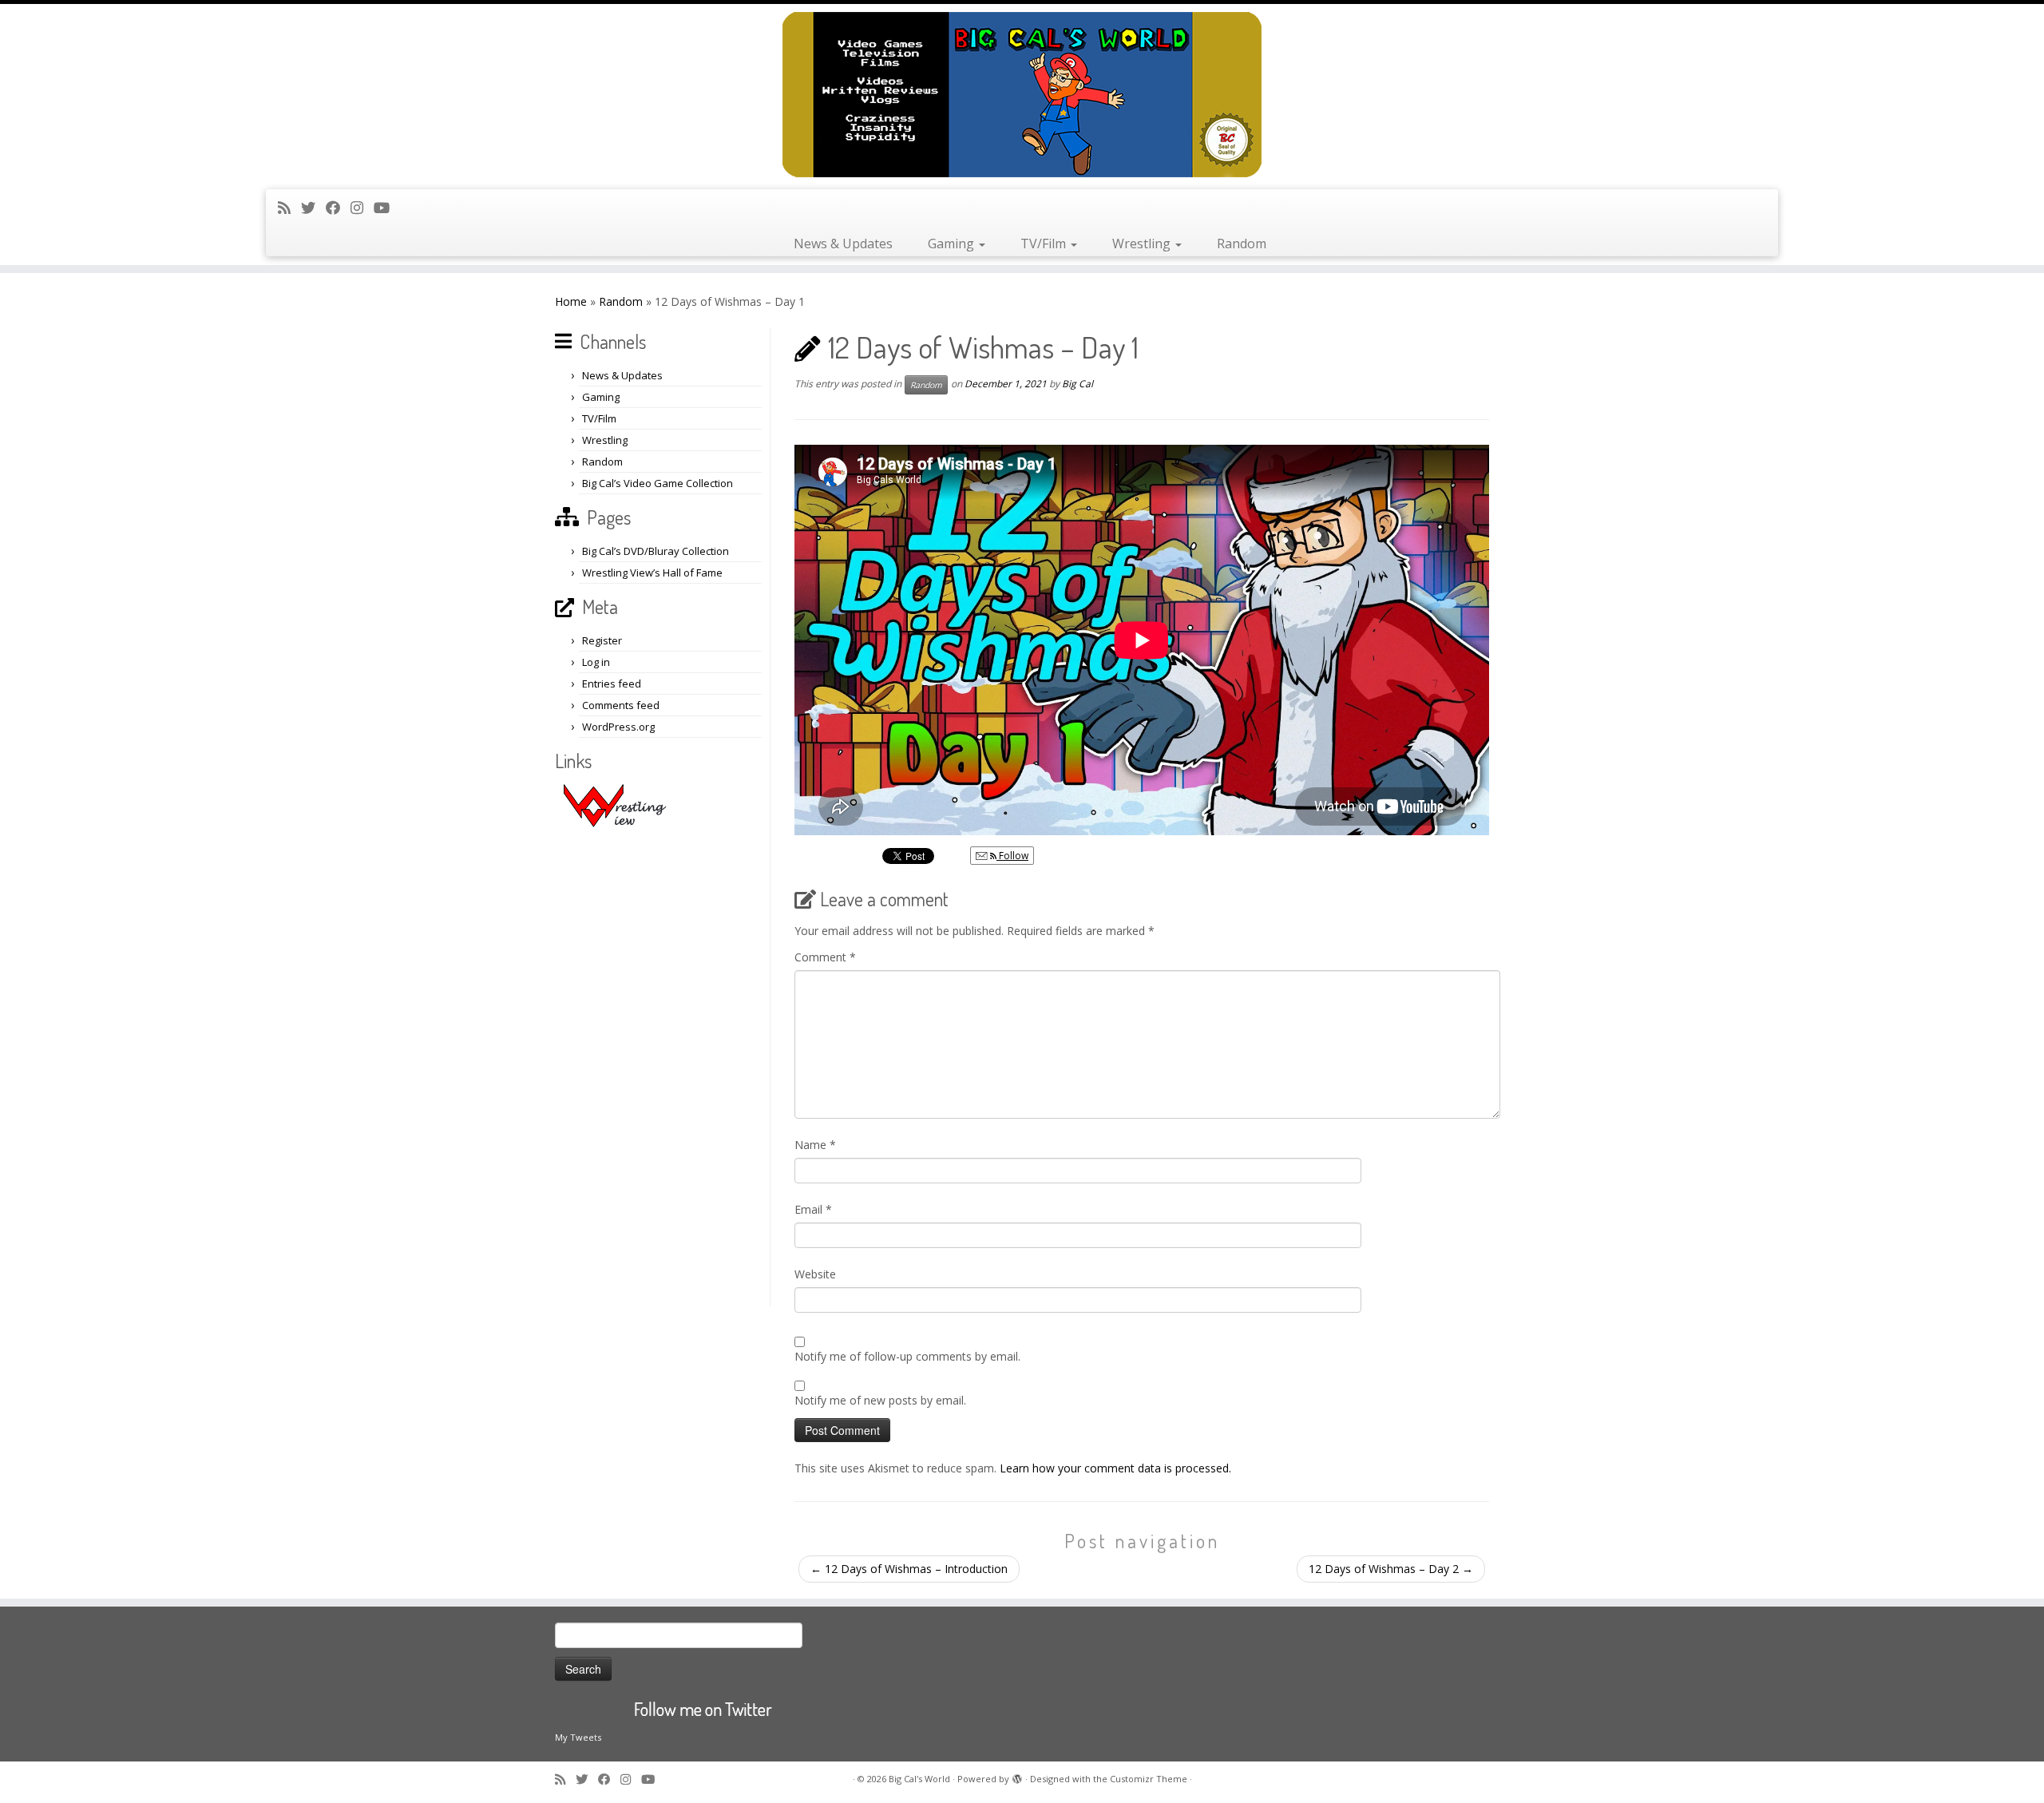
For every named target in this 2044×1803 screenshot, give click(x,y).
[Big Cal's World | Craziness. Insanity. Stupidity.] (1022, 95)
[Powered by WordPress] (1017, 1776)
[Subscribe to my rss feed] (289, 208)
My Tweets (578, 1737)
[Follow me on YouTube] (387, 208)
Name (815, 1145)
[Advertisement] (660, 1067)
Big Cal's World (919, 1779)
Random (1242, 244)
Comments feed (621, 705)
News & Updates (843, 244)
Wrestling (1143, 244)
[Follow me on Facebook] (338, 208)
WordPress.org (618, 727)
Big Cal (1077, 384)
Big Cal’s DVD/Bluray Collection (656, 551)
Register (602, 640)
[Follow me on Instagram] (362, 208)
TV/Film (1045, 244)
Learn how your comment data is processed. (1115, 1468)
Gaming (953, 244)
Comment (825, 957)
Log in (596, 662)
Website (815, 1274)
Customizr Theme (1149, 1779)
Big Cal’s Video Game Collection (658, 483)
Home (571, 301)
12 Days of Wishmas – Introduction (909, 1569)
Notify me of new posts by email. (880, 1400)
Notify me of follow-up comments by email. (907, 1356)
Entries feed (612, 684)
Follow (1012, 856)
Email (813, 1209)
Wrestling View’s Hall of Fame (652, 573)
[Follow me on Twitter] (313, 208)
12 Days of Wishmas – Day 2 (1391, 1569)
